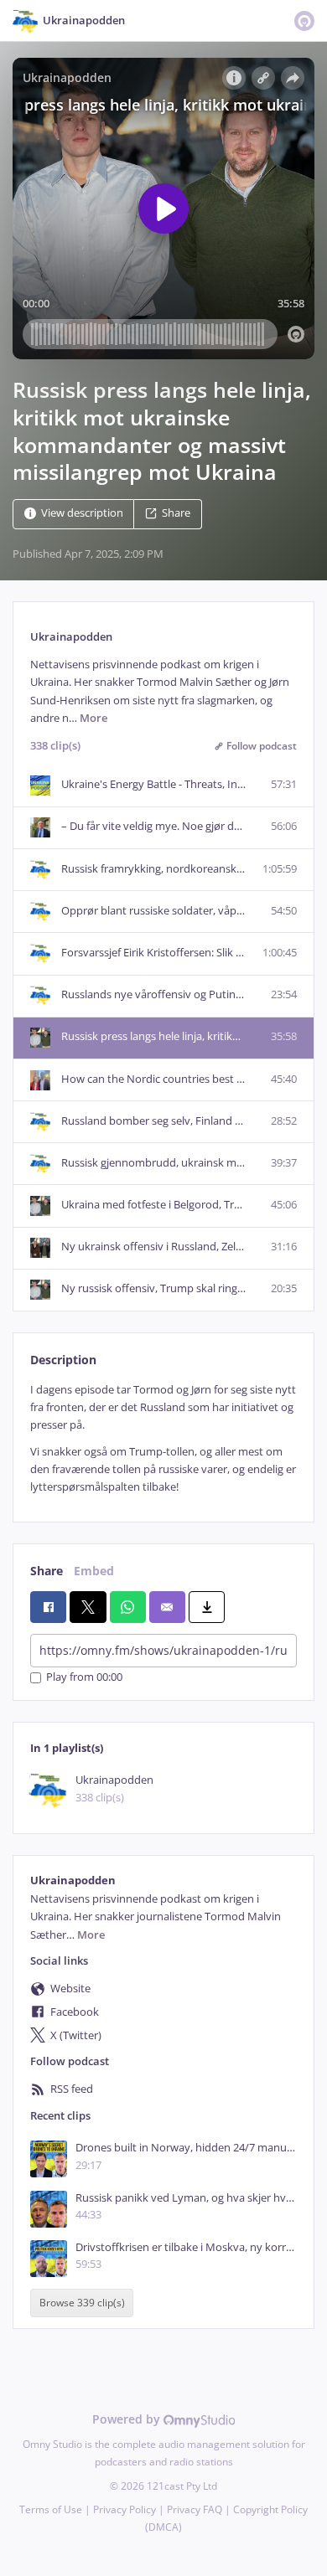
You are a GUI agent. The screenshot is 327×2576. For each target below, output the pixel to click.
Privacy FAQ (195, 2509)
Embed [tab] (94, 1571)
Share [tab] (47, 1571)
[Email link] (167, 1607)
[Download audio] (207, 1607)
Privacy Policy (125, 2509)
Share (176, 514)
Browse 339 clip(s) (82, 2303)
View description (82, 514)
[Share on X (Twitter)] (88, 1607)
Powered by (128, 2419)
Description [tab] (63, 1360)
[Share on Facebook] (48, 1607)
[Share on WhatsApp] (128, 1607)
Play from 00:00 (84, 1678)
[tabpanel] (163, 1439)
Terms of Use (51, 2509)
